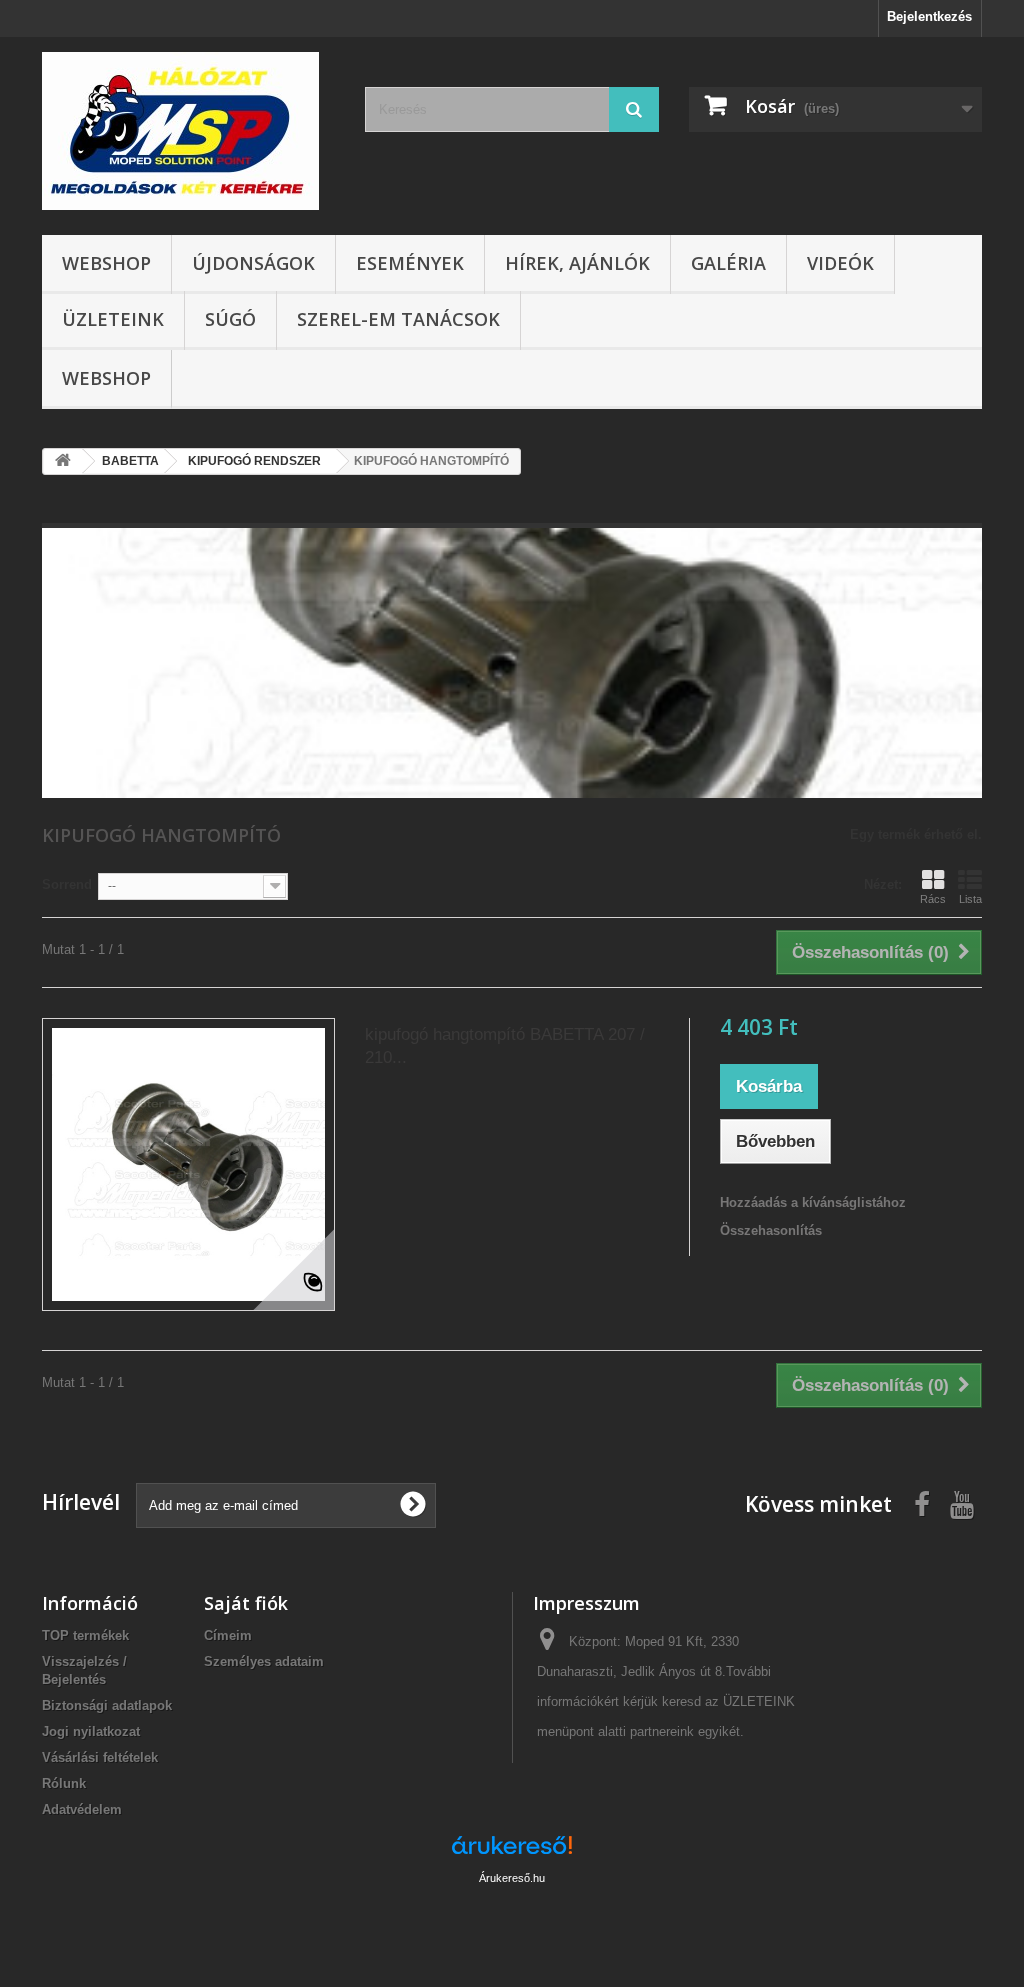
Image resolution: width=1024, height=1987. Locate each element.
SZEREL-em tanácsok (398, 319)
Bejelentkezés (929, 16)
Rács (933, 899)
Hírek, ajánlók (577, 263)
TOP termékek (85, 1635)
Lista (970, 899)
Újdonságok (253, 263)
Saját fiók (246, 1603)
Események (410, 263)
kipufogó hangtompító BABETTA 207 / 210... (505, 1046)
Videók (840, 263)
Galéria (728, 263)
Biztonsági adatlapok (107, 1705)
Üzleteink (113, 319)
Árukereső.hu (512, 1878)
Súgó (230, 319)
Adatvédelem (82, 1809)
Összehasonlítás (771, 1230)
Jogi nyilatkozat (91, 1731)
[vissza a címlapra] (63, 461)
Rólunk (64, 1783)
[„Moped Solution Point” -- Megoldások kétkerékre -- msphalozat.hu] (188, 131)
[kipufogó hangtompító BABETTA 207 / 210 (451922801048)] (188, 1164)
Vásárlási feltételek (100, 1757)
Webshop (106, 263)
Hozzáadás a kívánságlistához (813, 1202)
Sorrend (67, 884)
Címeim (228, 1635)
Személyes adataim (264, 1661)
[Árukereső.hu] (512, 1852)
